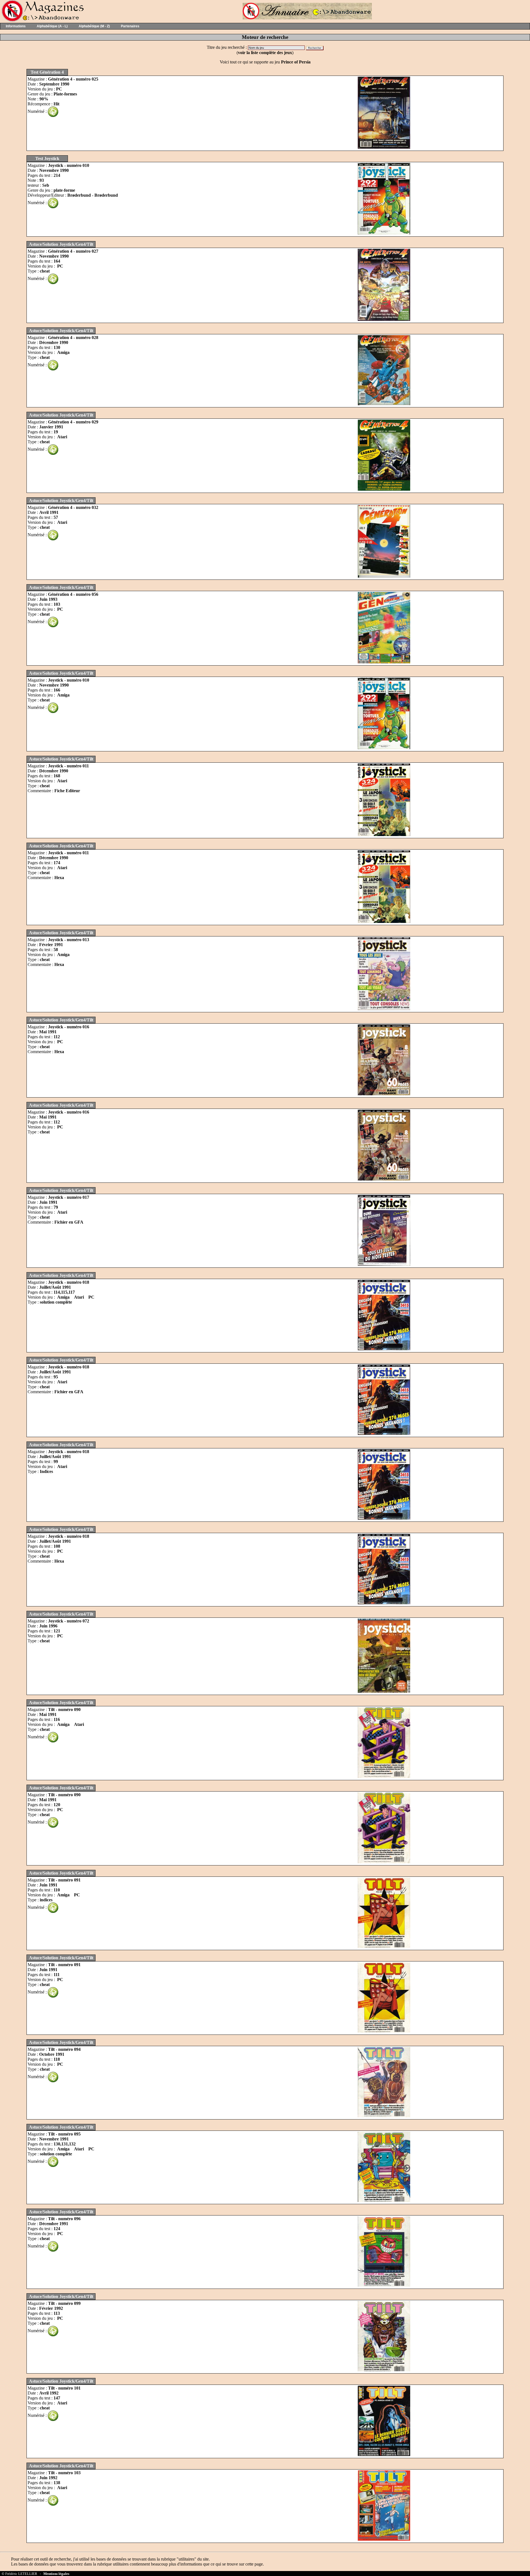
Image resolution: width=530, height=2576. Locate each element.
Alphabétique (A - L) (52, 26)
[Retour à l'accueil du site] (42, 20)
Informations (16, 26)
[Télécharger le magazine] (53, 111)
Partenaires (130, 26)
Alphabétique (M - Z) (94, 26)
